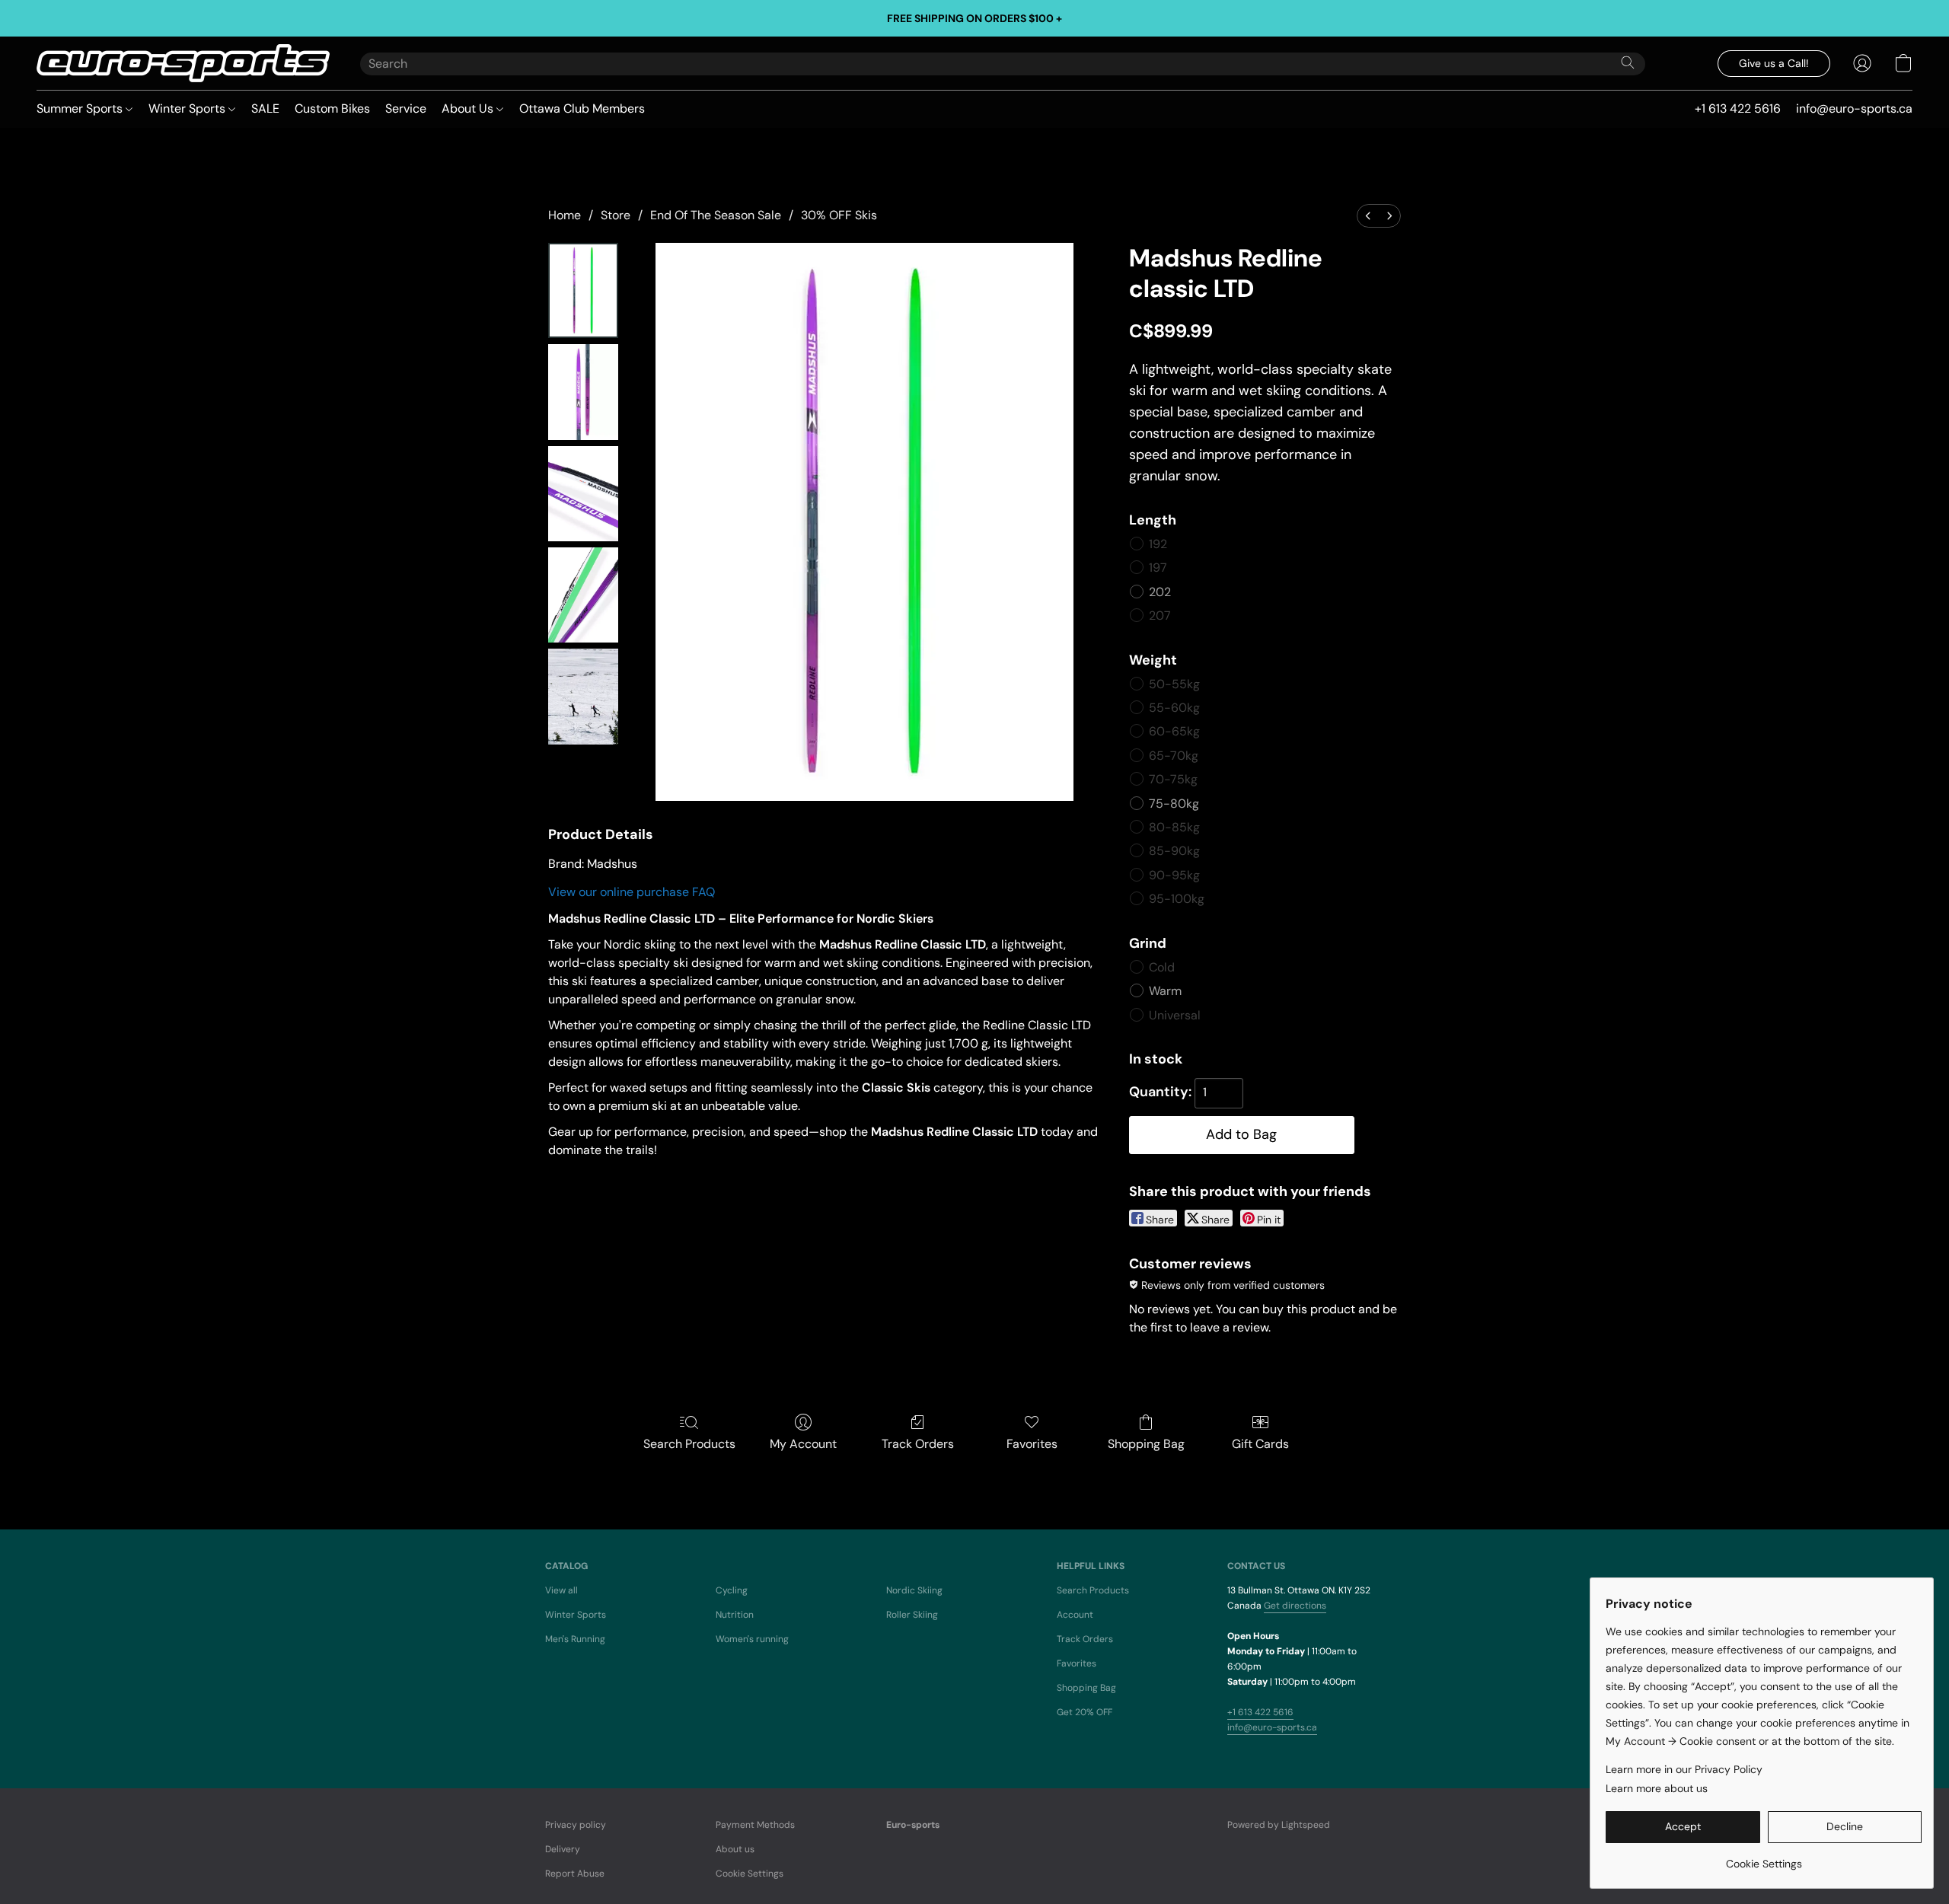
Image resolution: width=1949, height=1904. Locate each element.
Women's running (752, 1639)
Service (406, 108)
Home (565, 215)
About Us (469, 108)
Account (1075, 1615)
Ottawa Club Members (582, 108)
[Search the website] (1628, 62)
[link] (1764, 1858)
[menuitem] (1368, 216)
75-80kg (1174, 804)
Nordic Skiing (914, 1590)
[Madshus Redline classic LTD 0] (583, 290)
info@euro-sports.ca (1272, 1727)
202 (1160, 592)
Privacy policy (576, 1825)
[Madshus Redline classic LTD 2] (583, 494)
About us (735, 1849)
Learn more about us (1657, 1788)
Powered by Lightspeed (1279, 1825)
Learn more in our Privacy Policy (1684, 1769)
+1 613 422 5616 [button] (1738, 108)
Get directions (1295, 1606)
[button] (183, 63)
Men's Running (575, 1639)
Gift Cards (1260, 1444)
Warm (1165, 991)
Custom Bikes (332, 108)
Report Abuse (575, 1874)
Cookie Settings (750, 1874)
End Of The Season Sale (716, 215)
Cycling (732, 1590)
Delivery (563, 1849)
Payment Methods (755, 1825)
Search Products (689, 1444)
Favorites (1032, 1444)
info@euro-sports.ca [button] (1854, 108)
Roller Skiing (912, 1615)
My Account (803, 1444)
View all (561, 1590)
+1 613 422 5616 (1260, 1712)
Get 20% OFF (1085, 1712)
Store (616, 215)
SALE (265, 108)
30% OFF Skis (839, 215)
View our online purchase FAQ (632, 892)
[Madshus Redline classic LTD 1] (583, 392)
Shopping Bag (1146, 1444)
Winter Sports (188, 108)
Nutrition (735, 1615)
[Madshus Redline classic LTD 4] (583, 696)
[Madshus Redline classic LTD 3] (583, 595)
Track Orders (918, 1444)
